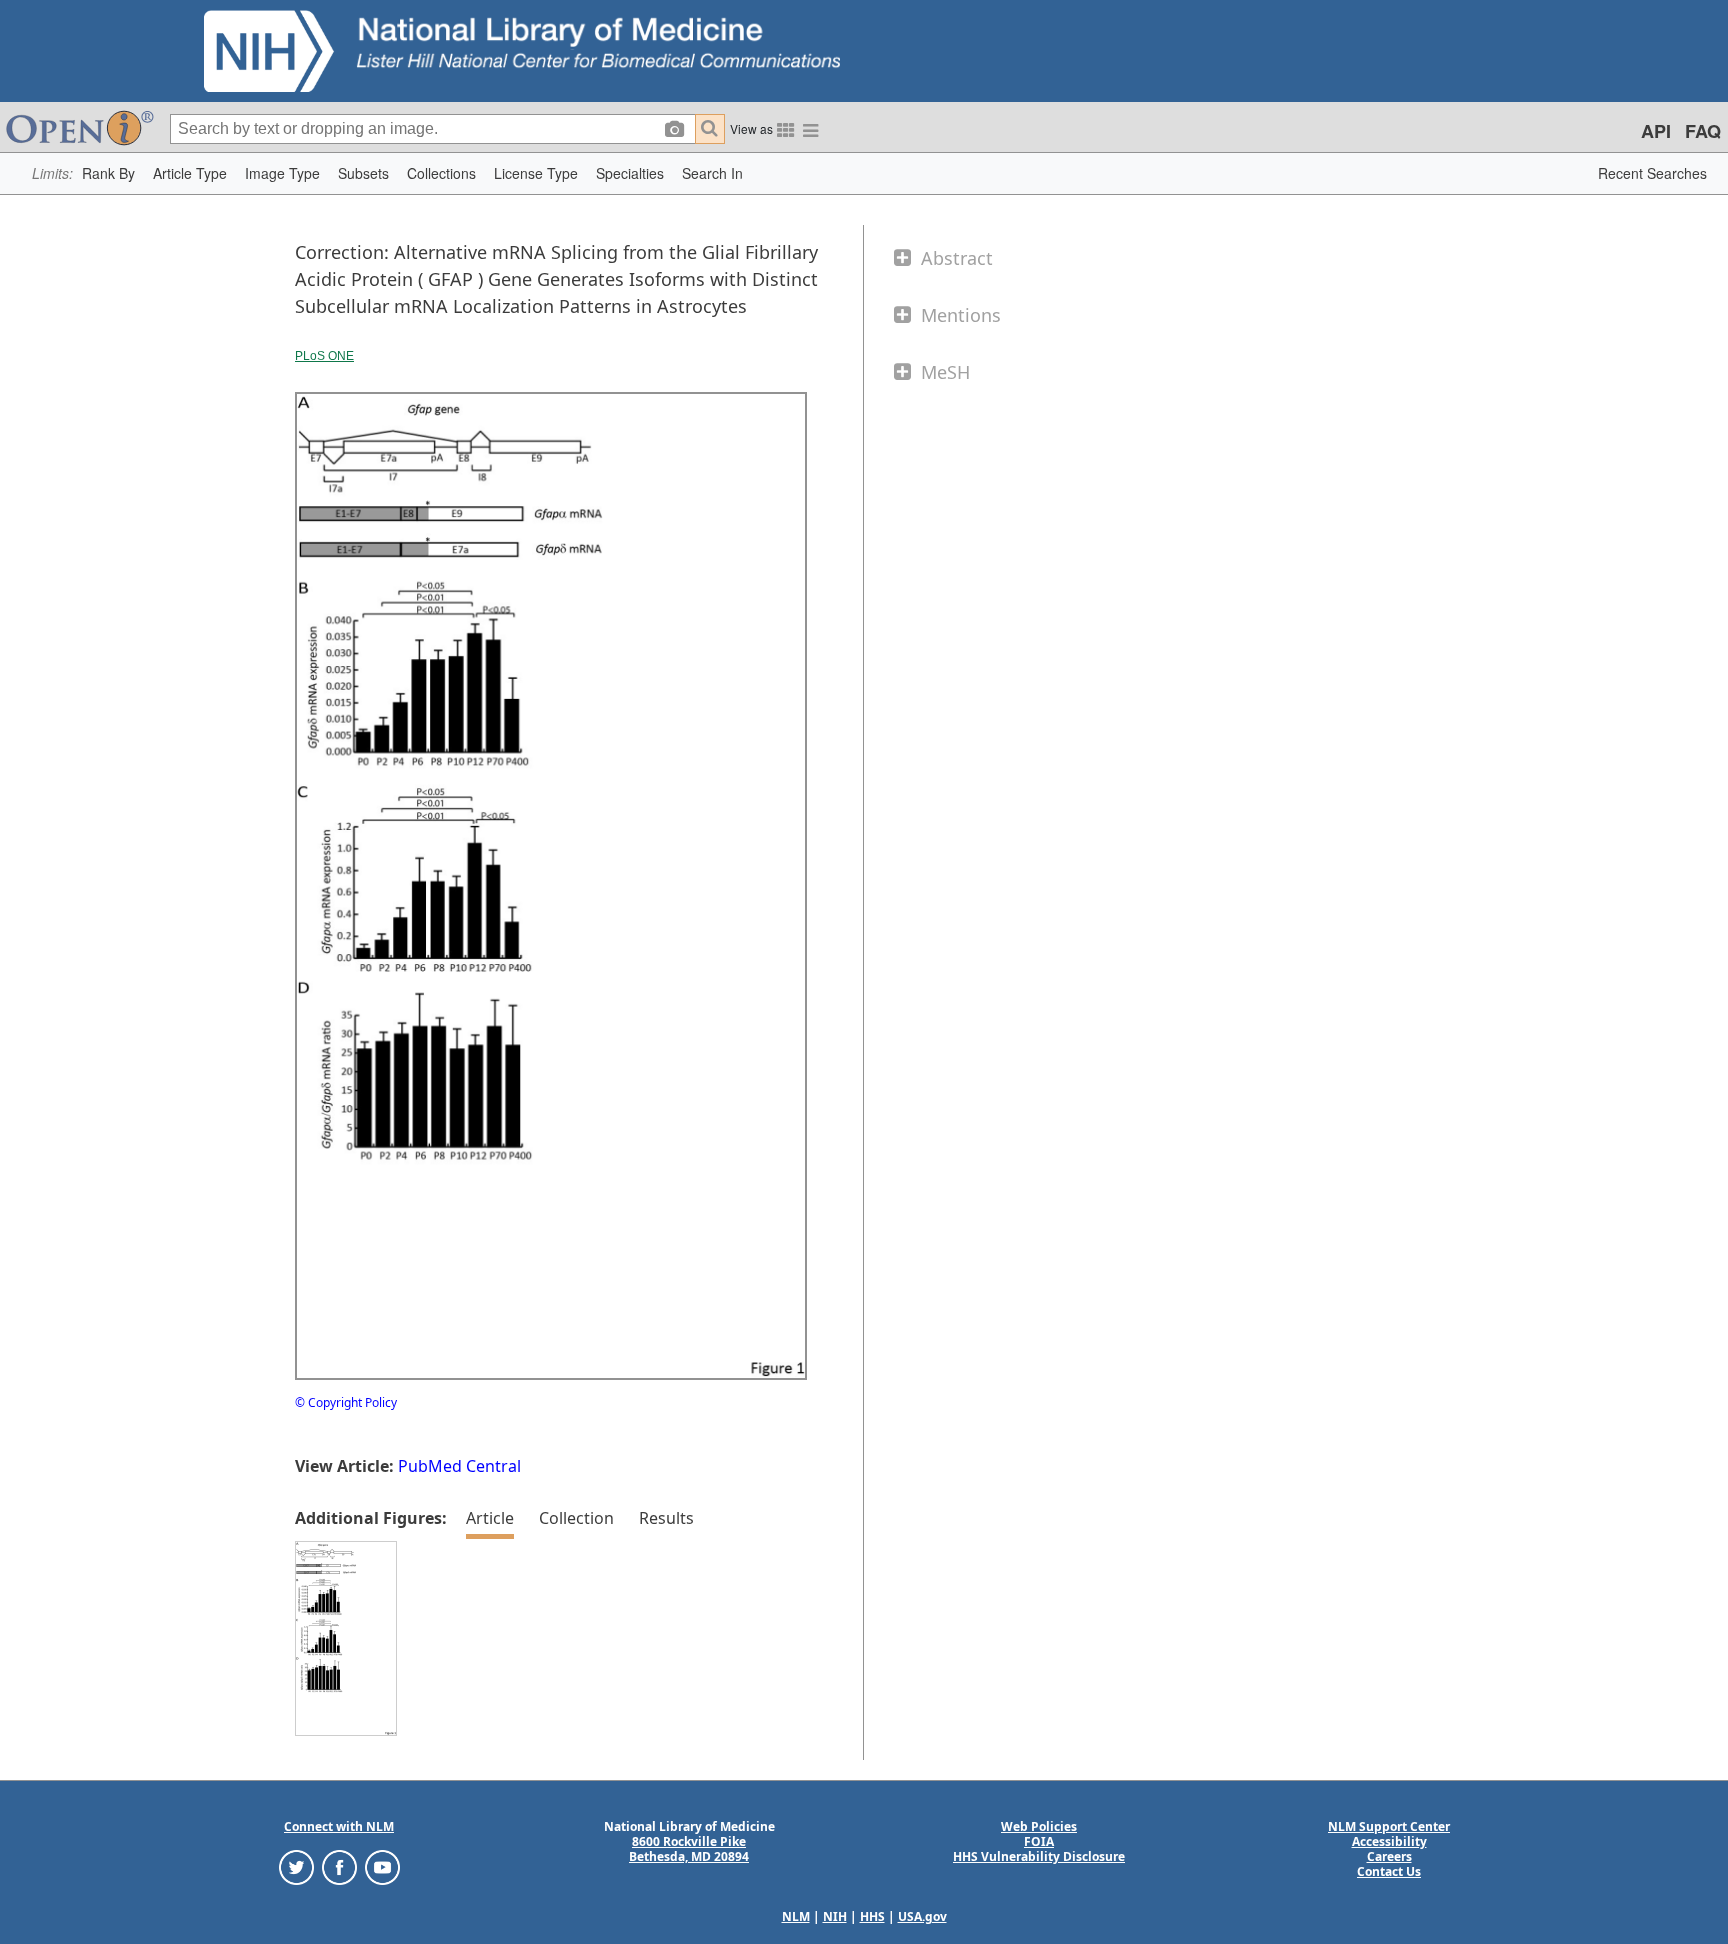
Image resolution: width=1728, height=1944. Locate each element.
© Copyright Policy (346, 1402)
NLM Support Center (1389, 1826)
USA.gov (922, 1916)
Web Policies (1039, 1826)
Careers (1389, 1856)
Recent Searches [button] (1652, 173)
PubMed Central (459, 1466)
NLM (796, 1916)
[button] (108, 173)
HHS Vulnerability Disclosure (1039, 1856)
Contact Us (1389, 1871)
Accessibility (1389, 1841)
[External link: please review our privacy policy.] (296, 1865)
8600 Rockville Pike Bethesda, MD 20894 (689, 1849)
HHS (872, 1916)
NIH (835, 1916)
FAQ (1703, 131)
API (1656, 131)
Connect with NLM (339, 1826)
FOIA (1039, 1841)
